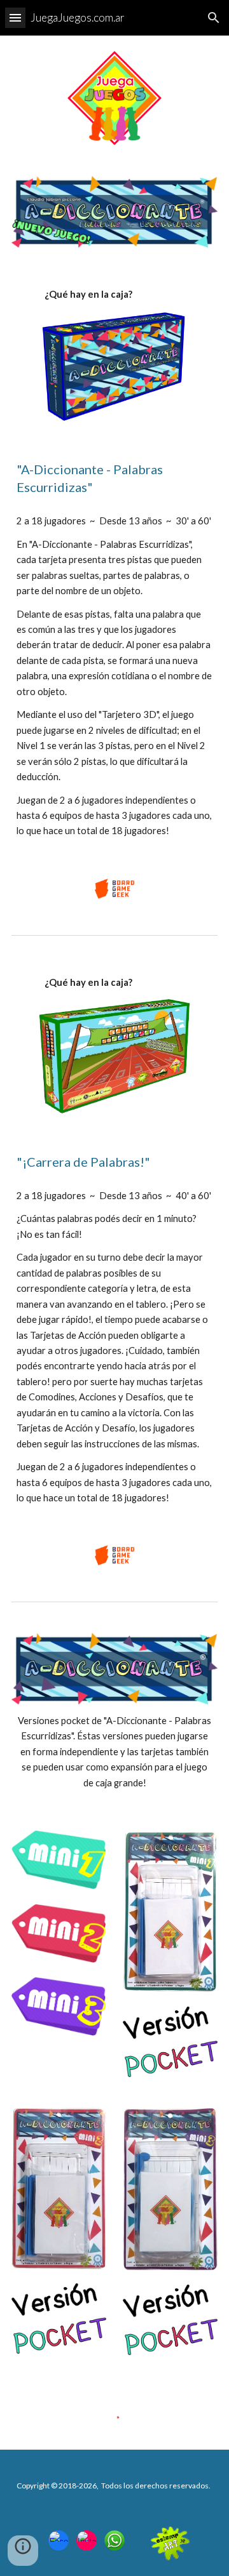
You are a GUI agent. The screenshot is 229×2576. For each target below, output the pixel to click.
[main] (114, 295)
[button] (15, 17)
